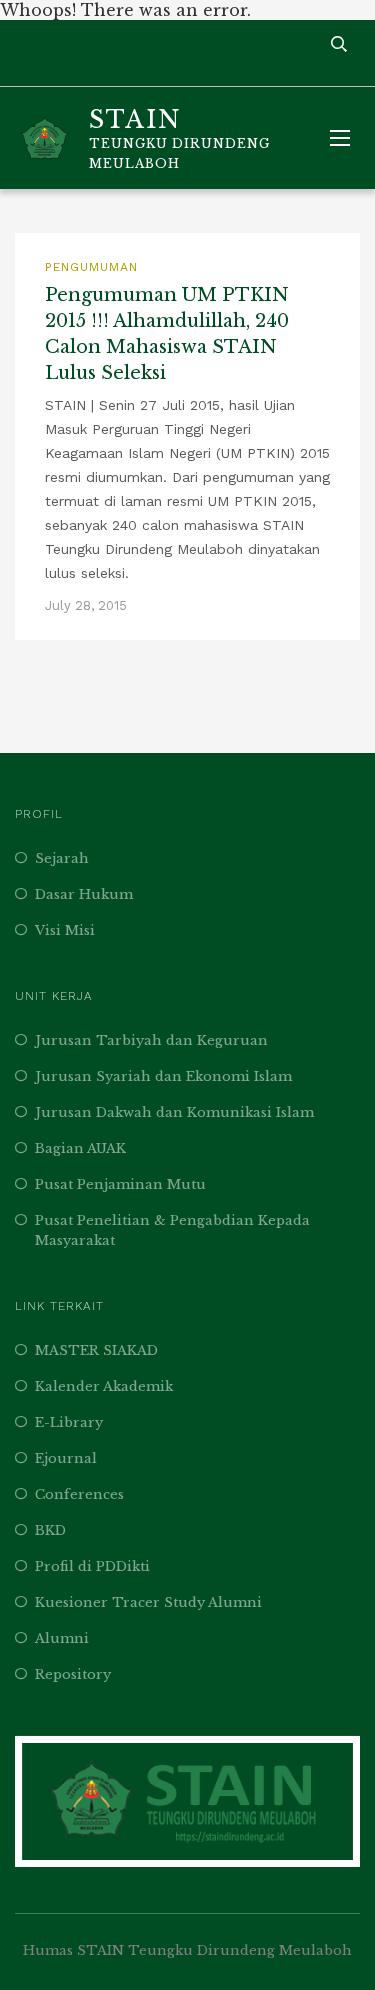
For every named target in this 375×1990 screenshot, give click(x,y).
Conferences (79, 1494)
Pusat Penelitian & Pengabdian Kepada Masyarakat (172, 1230)
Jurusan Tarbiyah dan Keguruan (151, 1040)
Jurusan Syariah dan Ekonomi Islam (163, 1076)
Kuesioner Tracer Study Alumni (148, 1602)
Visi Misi (65, 930)
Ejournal (66, 1458)
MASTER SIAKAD (96, 1350)
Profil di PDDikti (92, 1566)
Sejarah (62, 858)
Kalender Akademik (104, 1386)
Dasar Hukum (84, 894)
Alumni (62, 1638)
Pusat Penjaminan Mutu (120, 1184)
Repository (73, 1674)
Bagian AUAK (80, 1148)
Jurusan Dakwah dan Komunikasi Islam (174, 1112)
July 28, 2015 (86, 605)
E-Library (69, 1422)
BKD (50, 1530)
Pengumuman (91, 267)
